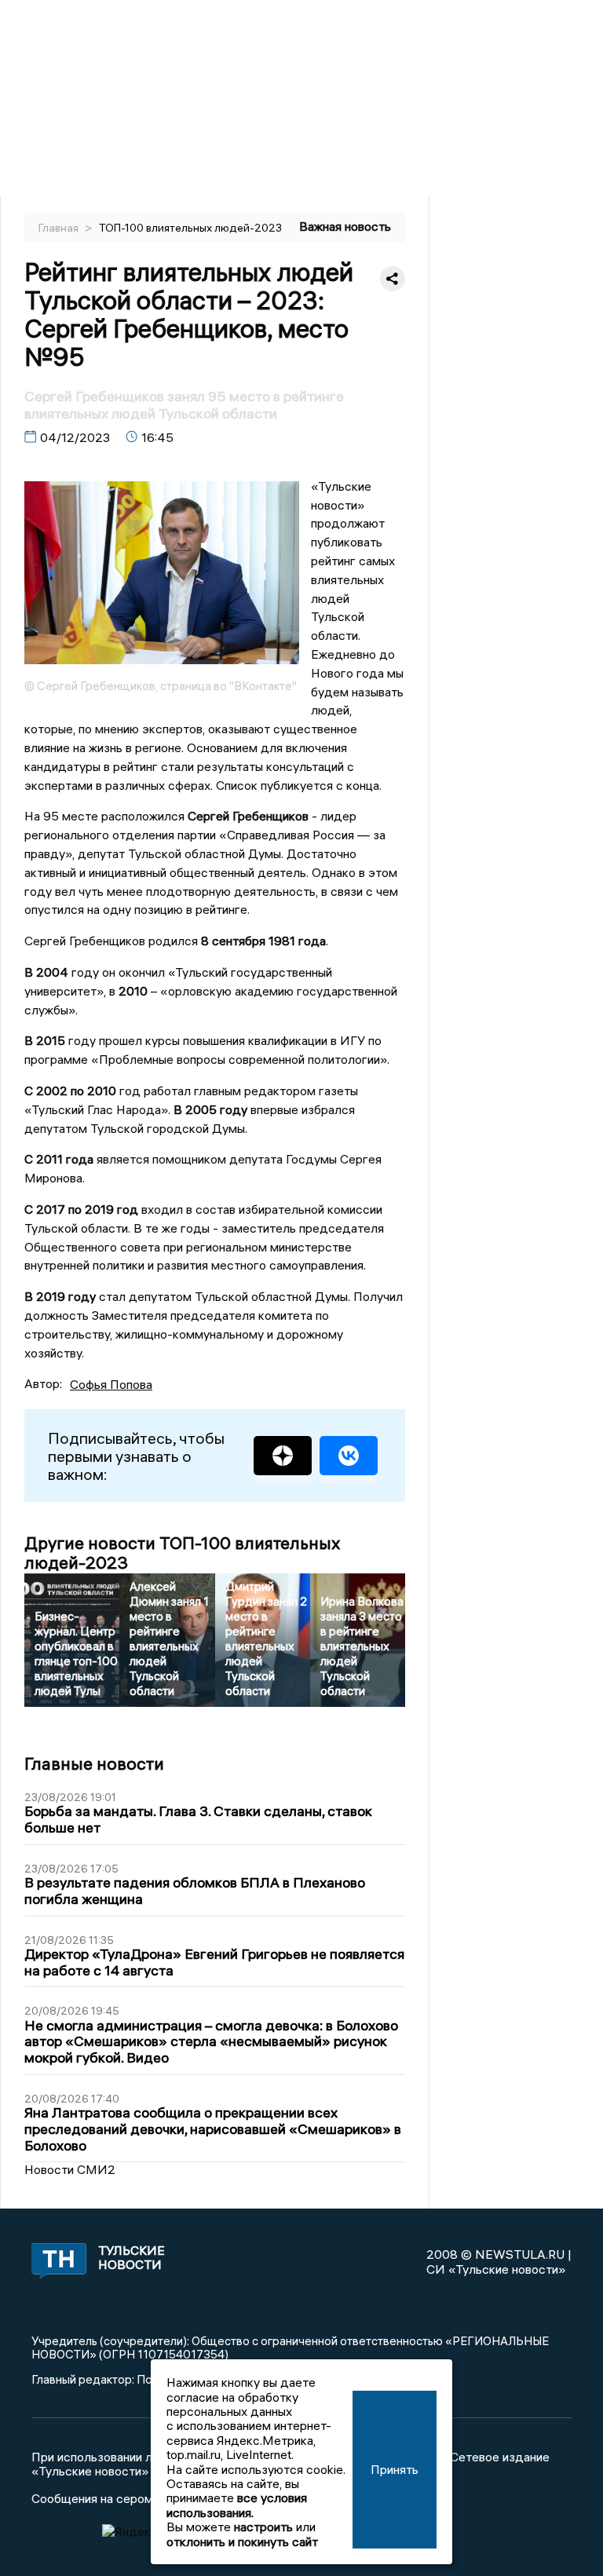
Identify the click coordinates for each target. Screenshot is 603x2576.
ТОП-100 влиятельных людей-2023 (190, 228)
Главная (60, 228)
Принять (395, 2469)
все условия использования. (237, 2505)
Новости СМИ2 (70, 2169)
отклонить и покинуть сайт (242, 2541)
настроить (263, 2527)
